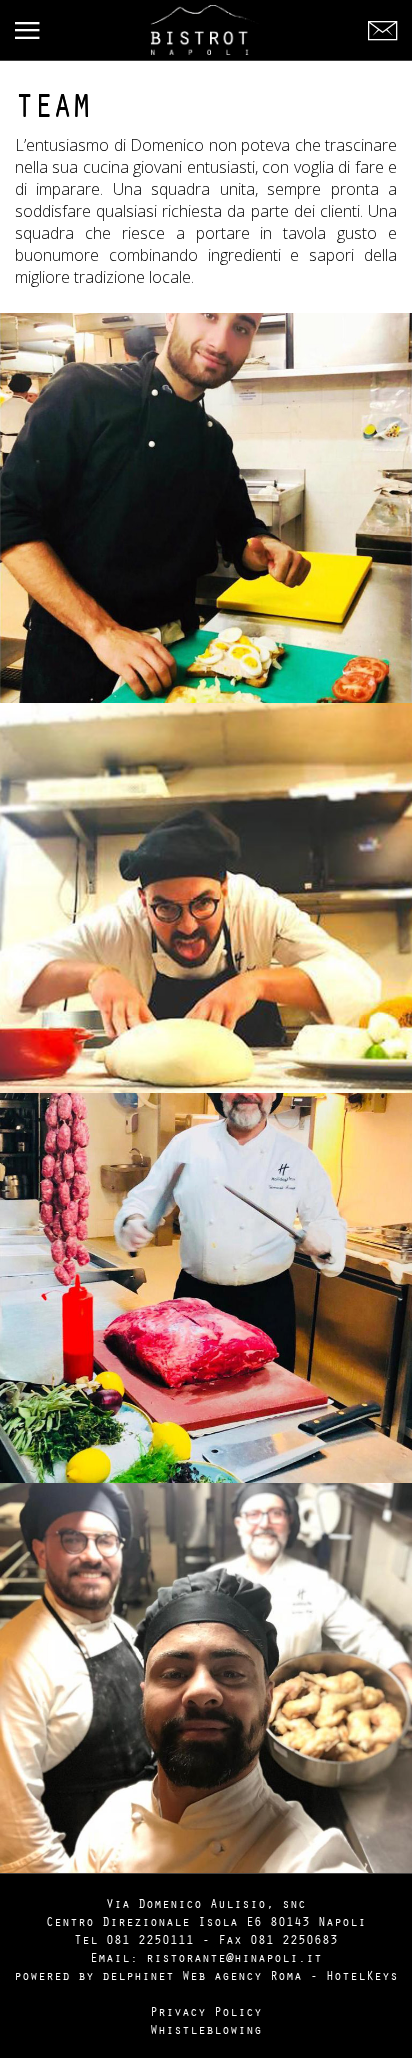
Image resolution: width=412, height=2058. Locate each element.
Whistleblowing (206, 2029)
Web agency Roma (242, 1975)
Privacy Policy (206, 2011)
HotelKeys (362, 1975)
